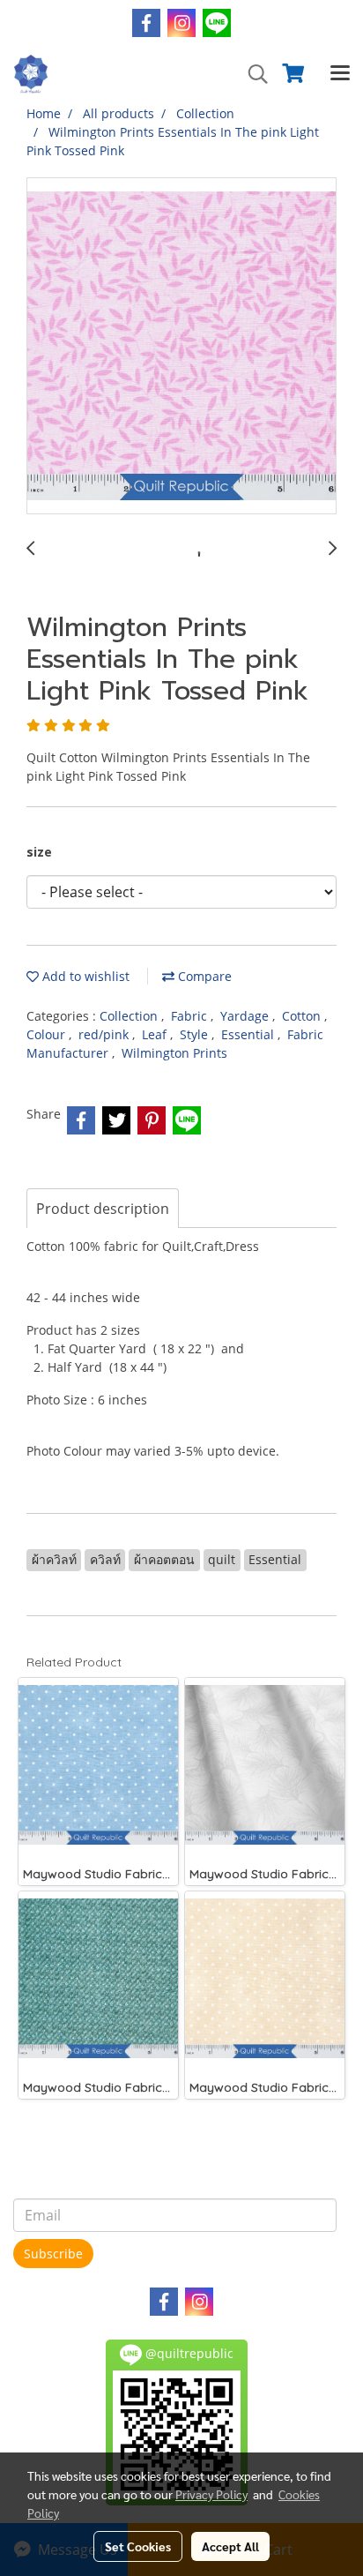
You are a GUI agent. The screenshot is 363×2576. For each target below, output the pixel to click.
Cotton (303, 1016)
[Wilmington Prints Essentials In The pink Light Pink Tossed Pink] (181, 347)
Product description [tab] (103, 1209)
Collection (130, 1016)
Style (196, 1034)
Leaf (156, 1034)
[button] (252, 74)
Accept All (230, 2546)
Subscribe (53, 2254)
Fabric (191, 1016)
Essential (249, 1034)
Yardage (246, 1016)
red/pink (105, 1034)
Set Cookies (138, 2546)
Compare (203, 976)
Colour (48, 1034)
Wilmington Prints (174, 1053)
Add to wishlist (84, 976)
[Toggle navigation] (340, 74)
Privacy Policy (211, 2494)
